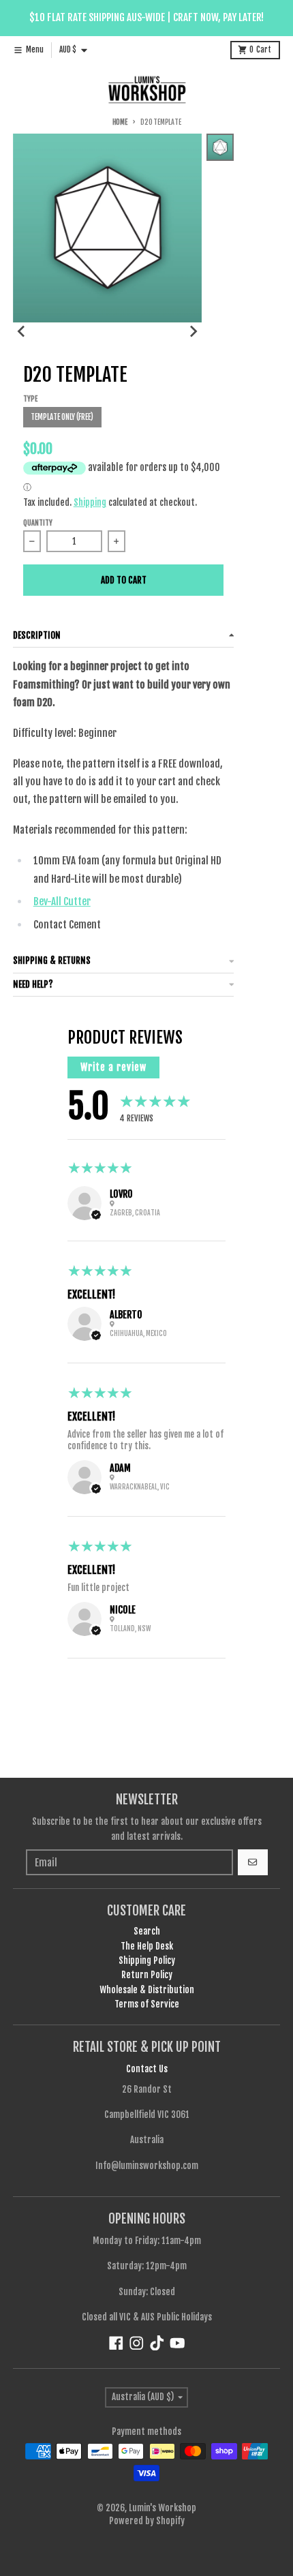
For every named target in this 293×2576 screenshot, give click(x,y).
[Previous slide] (22, 331)
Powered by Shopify (147, 2521)
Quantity (38, 523)
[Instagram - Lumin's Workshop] (137, 2343)
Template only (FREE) (62, 417)
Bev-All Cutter (62, 901)
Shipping (90, 502)
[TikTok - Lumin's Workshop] (157, 2343)
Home (120, 122)
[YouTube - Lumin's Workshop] (178, 2343)
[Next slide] (193, 331)
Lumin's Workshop (163, 2508)
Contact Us (147, 2069)
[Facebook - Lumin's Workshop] (116, 2343)
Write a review (113, 1067)
